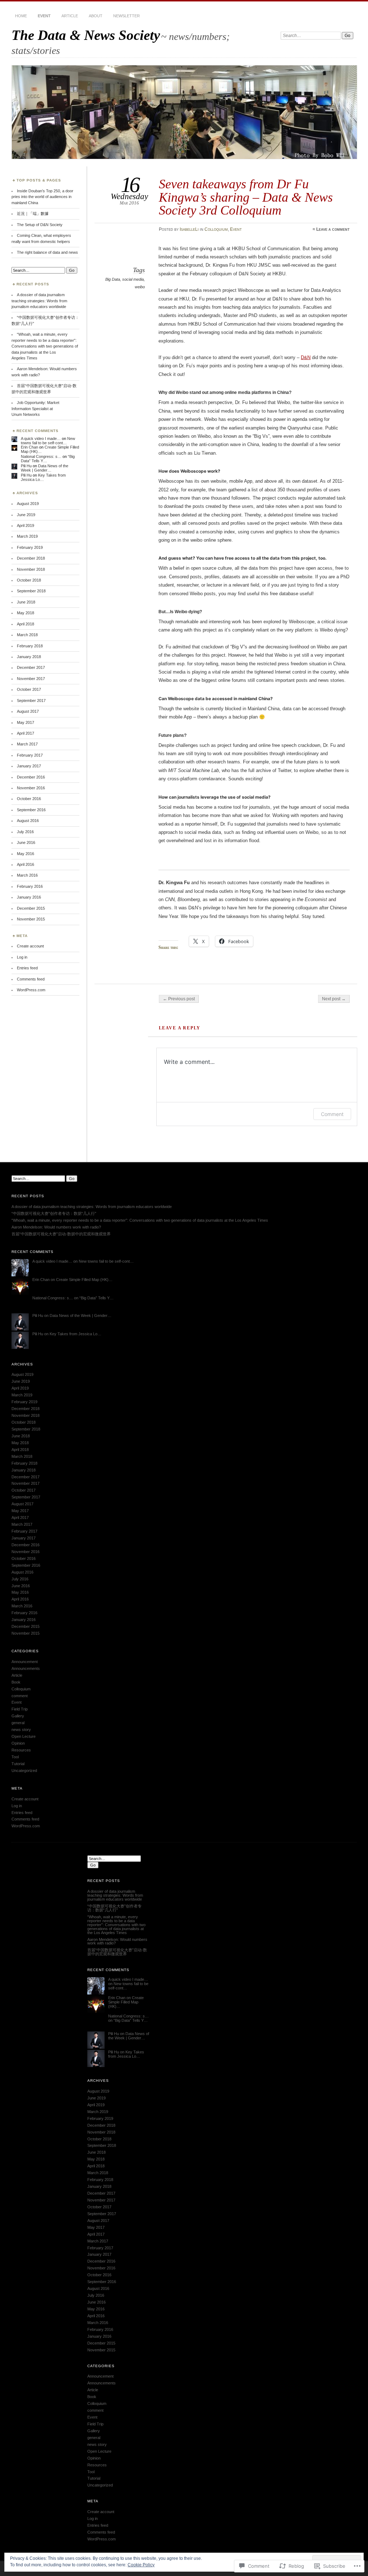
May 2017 (26, 722)
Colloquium (216, 229)
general (18, 1723)
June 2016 (26, 842)
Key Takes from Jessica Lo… (43, 477)
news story (21, 1730)
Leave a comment (333, 229)
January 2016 (29, 897)
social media (133, 279)
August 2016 (28, 821)
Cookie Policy (141, 2565)
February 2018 (30, 646)
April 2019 (26, 525)
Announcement (25, 1662)
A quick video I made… (41, 438)
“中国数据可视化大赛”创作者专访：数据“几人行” (54, 1213)
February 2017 (30, 755)
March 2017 (27, 744)
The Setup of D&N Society (40, 225)
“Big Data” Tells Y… (96, 1298)
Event (44, 16)
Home (21, 16)
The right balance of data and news (47, 252)
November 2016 (31, 788)
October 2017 (29, 689)
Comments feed (31, 979)
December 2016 (31, 777)
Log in (22, 957)
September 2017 (31, 701)
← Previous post (179, 999)
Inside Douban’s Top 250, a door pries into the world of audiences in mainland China (42, 197)
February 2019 (30, 547)
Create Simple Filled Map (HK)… (84, 1280)
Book (16, 1682)
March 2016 (27, 875)
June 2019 (26, 515)
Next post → (334, 999)
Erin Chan (29, 447)
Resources (21, 1750)
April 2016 (26, 864)
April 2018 (26, 624)
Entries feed (27, 968)
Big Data (113, 279)
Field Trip (20, 1709)
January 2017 (29, 766)
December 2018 (31, 558)
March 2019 (27, 536)
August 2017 (28, 711)
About (96, 16)
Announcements (26, 1668)
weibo (140, 287)
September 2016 (31, 810)
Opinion (18, 1743)
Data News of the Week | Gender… (45, 468)
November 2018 (31, 569)
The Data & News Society (86, 35)
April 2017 (26, 733)
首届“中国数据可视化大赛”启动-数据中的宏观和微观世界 (61, 1234)
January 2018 (29, 657)
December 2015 (31, 908)
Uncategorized (24, 1771)
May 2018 (26, 613)
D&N (306, 357)
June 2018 (26, 602)
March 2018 (27, 635)
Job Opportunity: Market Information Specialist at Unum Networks (35, 408)
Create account (30, 946)
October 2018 (29, 580)
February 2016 (30, 886)
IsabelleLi (189, 229)
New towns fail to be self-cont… (48, 441)
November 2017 (31, 679)
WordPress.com (31, 990)
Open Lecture (24, 1736)
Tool (15, 1757)
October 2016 (29, 799)
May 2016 (26, 854)
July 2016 (25, 832)
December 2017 (31, 667)
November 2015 (31, 919)
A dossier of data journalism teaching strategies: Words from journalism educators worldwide (39, 301)
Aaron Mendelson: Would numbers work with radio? (56, 1227)
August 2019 (28, 504)
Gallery (18, 1716)
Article (70, 16)
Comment (332, 1114)
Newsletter (126, 16)
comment (20, 1696)
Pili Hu (26, 466)
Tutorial (18, 1764)
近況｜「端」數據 (33, 213)
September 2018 (31, 591)
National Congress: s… (41, 456)
